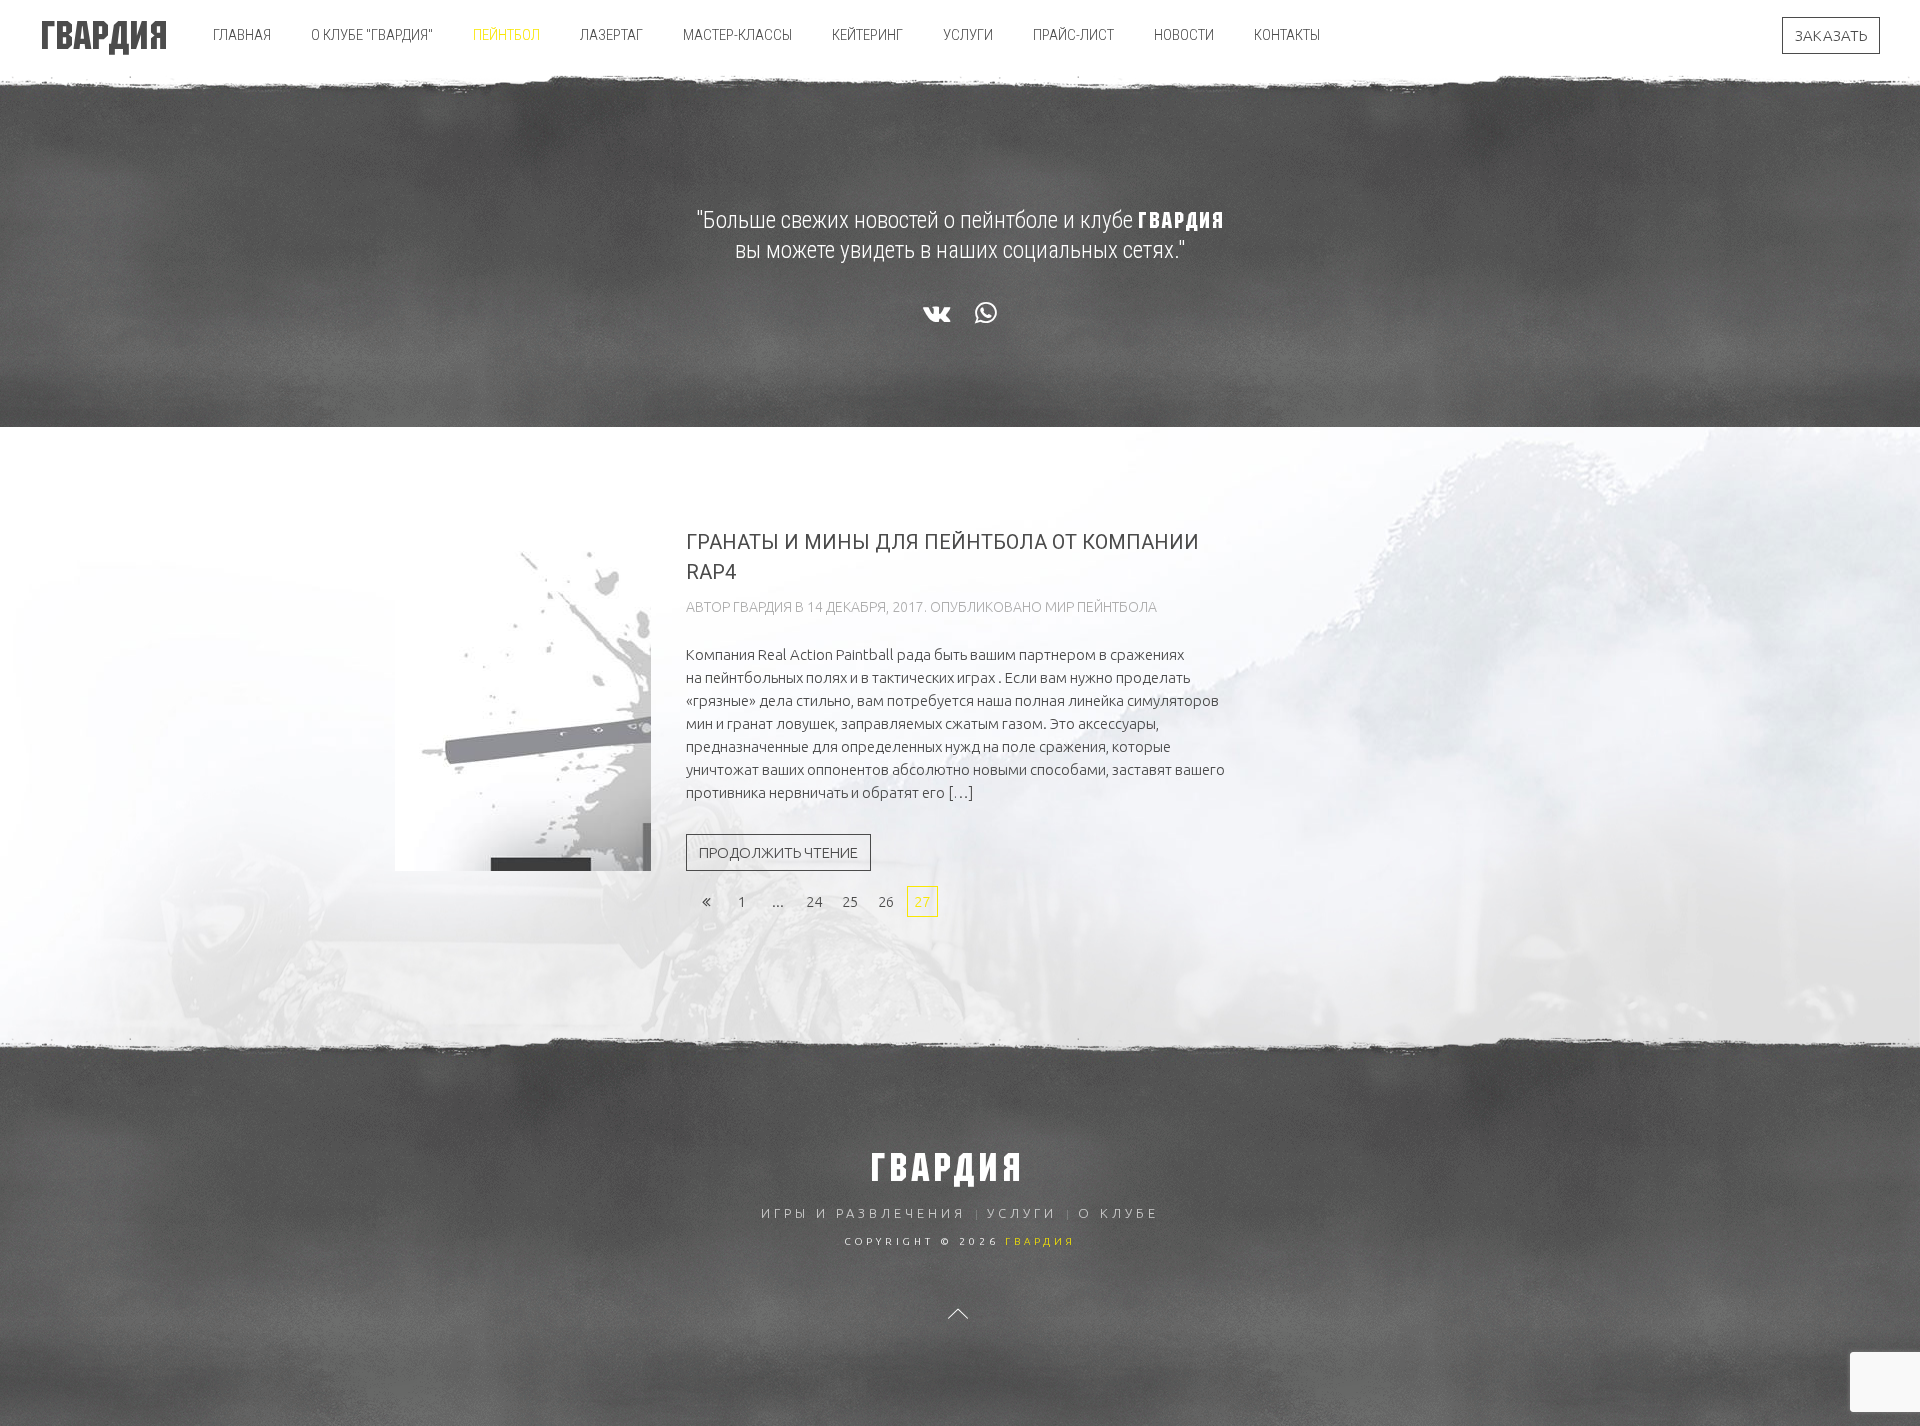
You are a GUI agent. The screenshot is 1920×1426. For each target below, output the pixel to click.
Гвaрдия (762, 607)
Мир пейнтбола (1101, 607)
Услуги (968, 35)
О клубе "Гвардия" (372, 35)
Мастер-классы (737, 35)
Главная (242, 35)
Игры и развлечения (863, 1213)
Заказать (1831, 35)
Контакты (1287, 35)
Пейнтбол (506, 35)
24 (814, 901)
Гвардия (104, 35)
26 (886, 901)
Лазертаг (611, 35)
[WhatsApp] (986, 314)
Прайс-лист (1073, 35)
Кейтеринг (867, 35)
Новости (1184, 35)
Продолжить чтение (778, 852)
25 (850, 901)
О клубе (1118, 1213)
